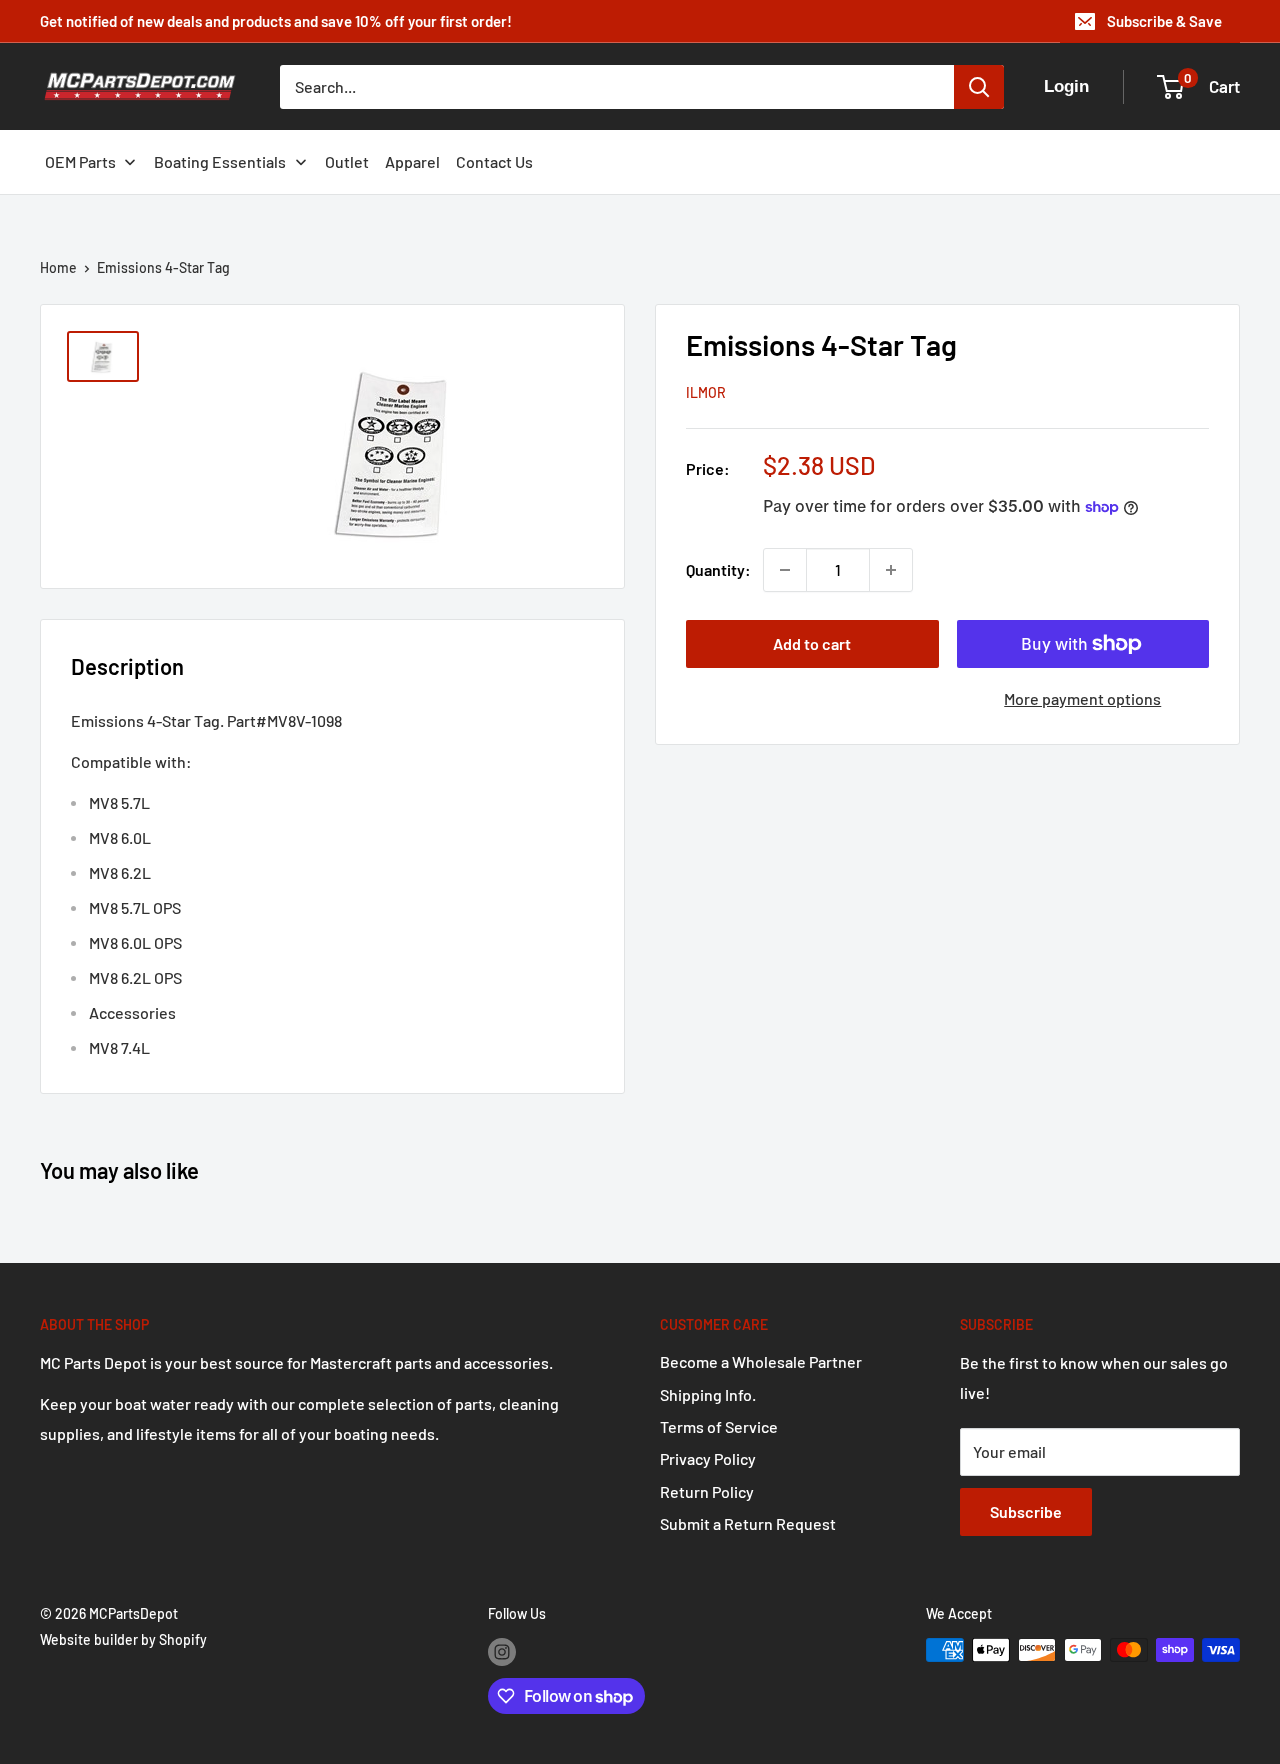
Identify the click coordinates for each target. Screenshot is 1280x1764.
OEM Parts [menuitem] (80, 161)
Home (58, 267)
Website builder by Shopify (123, 1639)
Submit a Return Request (748, 1523)
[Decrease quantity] (785, 570)
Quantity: (718, 569)
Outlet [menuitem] (347, 161)
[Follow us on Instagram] (502, 1652)
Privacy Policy (708, 1458)
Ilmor (706, 392)
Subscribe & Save (1164, 21)
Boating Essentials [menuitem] (220, 161)
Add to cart (812, 643)
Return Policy (707, 1491)
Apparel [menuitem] (412, 161)
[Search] (979, 87)
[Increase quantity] (891, 570)
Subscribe (1026, 1511)
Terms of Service (719, 1426)
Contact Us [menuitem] (494, 161)
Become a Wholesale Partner (761, 1361)
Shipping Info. (708, 1394)
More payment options (1082, 698)
